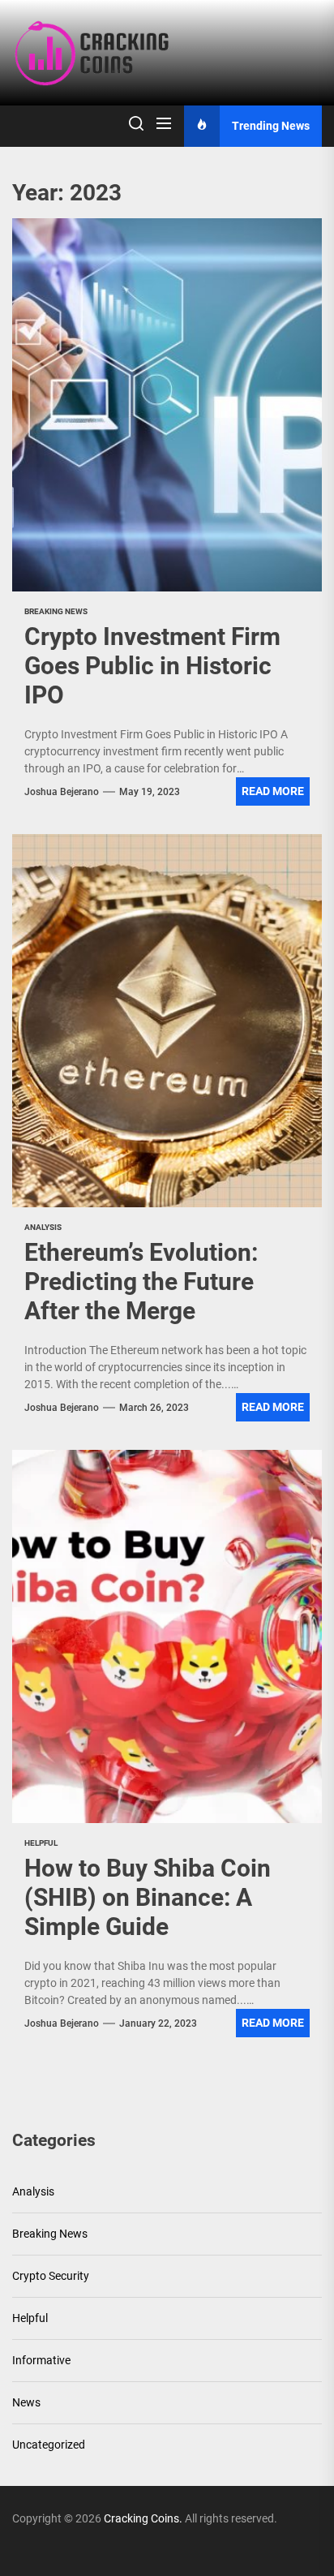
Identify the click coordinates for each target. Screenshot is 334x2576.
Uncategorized (49, 2445)
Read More (273, 791)
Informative (41, 2360)
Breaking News (50, 2234)
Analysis (33, 2191)
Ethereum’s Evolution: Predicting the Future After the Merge (141, 1282)
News (26, 2402)
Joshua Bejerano (62, 792)
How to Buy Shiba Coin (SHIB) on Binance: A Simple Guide (148, 1897)
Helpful (30, 2318)
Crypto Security (51, 2276)
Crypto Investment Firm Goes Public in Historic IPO (152, 666)
